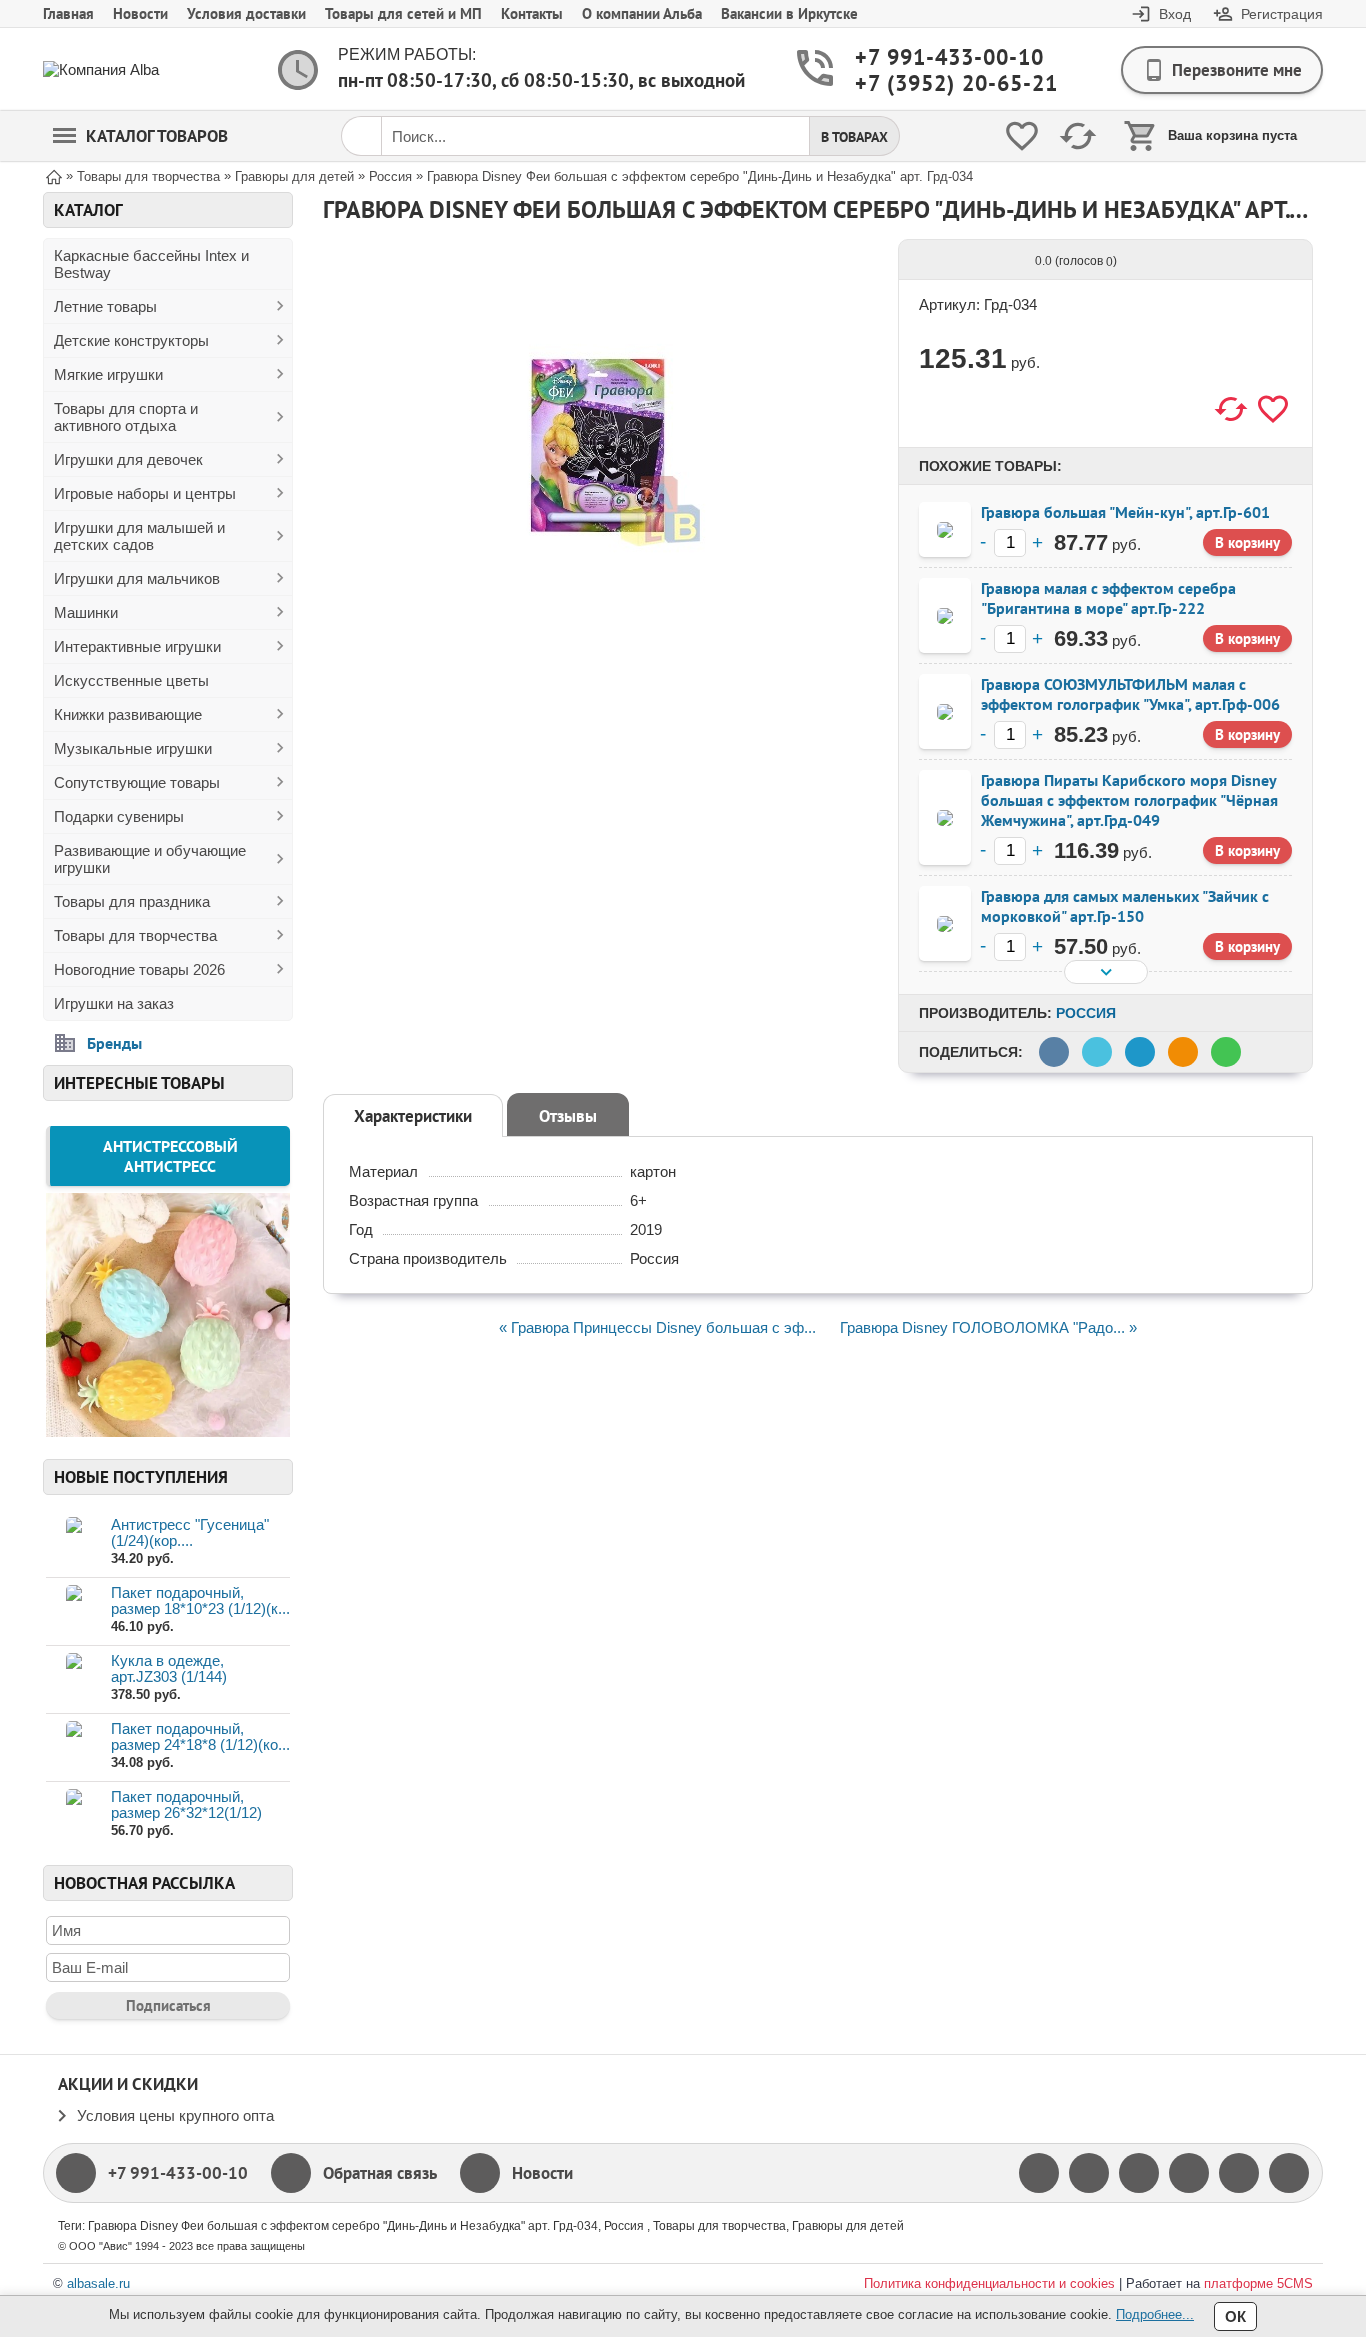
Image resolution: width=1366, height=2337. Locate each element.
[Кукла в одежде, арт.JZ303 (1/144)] (73, 1678)
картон (653, 1171)
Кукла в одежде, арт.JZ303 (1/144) (169, 1668)
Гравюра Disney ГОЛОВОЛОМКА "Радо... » (988, 1327)
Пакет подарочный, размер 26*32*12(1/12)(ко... (186, 1812)
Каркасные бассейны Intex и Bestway (151, 264)
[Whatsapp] (1239, 2173)
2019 (646, 1229)
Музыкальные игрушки (133, 748)
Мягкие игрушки (108, 374)
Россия (1086, 1013)
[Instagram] (1189, 2173)
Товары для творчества (135, 935)
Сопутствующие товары (137, 782)
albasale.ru (98, 2283)
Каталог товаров (157, 136)
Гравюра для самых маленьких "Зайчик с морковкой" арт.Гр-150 (1125, 906)
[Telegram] (1289, 2173)
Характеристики (413, 1116)
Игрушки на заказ (114, 1003)
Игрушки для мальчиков (137, 578)
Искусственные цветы (131, 680)
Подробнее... (1155, 2314)
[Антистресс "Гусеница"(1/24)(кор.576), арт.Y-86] (73, 1542)
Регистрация (1282, 14)
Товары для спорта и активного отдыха (126, 417)
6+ (638, 1200)
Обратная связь (380, 2173)
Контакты (532, 13)
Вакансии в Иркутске (789, 13)
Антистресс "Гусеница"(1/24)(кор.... (190, 1532)
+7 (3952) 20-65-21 (933, 83)
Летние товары (105, 306)
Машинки (86, 612)
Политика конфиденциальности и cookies (989, 2283)
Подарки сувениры (119, 816)
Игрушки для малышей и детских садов (139, 536)
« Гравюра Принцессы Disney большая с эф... (657, 1327)
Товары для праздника (132, 901)
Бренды (114, 1043)
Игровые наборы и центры (145, 493)
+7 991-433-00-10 (933, 57)
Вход (1175, 14)
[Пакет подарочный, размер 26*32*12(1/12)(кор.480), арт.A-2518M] (73, 1814)
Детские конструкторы (131, 340)
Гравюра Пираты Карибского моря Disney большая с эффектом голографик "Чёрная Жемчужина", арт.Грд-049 (1129, 800)
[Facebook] (1039, 2173)
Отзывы (568, 1116)
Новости (140, 13)
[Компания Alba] (123, 69)
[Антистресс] (168, 1431)
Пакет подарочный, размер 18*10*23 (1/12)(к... (200, 1600)
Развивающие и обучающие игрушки (150, 859)
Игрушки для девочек (128, 459)
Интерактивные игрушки (137, 646)
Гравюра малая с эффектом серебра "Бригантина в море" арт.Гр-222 (1108, 598)
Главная (68, 13)
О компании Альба (642, 13)
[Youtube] (1089, 2173)
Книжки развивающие (128, 714)
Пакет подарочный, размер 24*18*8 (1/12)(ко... (200, 1736)
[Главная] (54, 175)
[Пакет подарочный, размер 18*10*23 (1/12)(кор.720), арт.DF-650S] (73, 1610)
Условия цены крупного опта (175, 2115)
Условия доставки (246, 13)
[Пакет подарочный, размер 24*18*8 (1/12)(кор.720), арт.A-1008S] (73, 1746)
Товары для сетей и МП (403, 13)
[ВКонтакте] (1139, 2173)
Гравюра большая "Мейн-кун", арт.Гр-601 (1125, 512)
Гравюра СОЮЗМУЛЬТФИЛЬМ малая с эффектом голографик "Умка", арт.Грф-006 (1130, 694)
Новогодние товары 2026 (139, 969)
